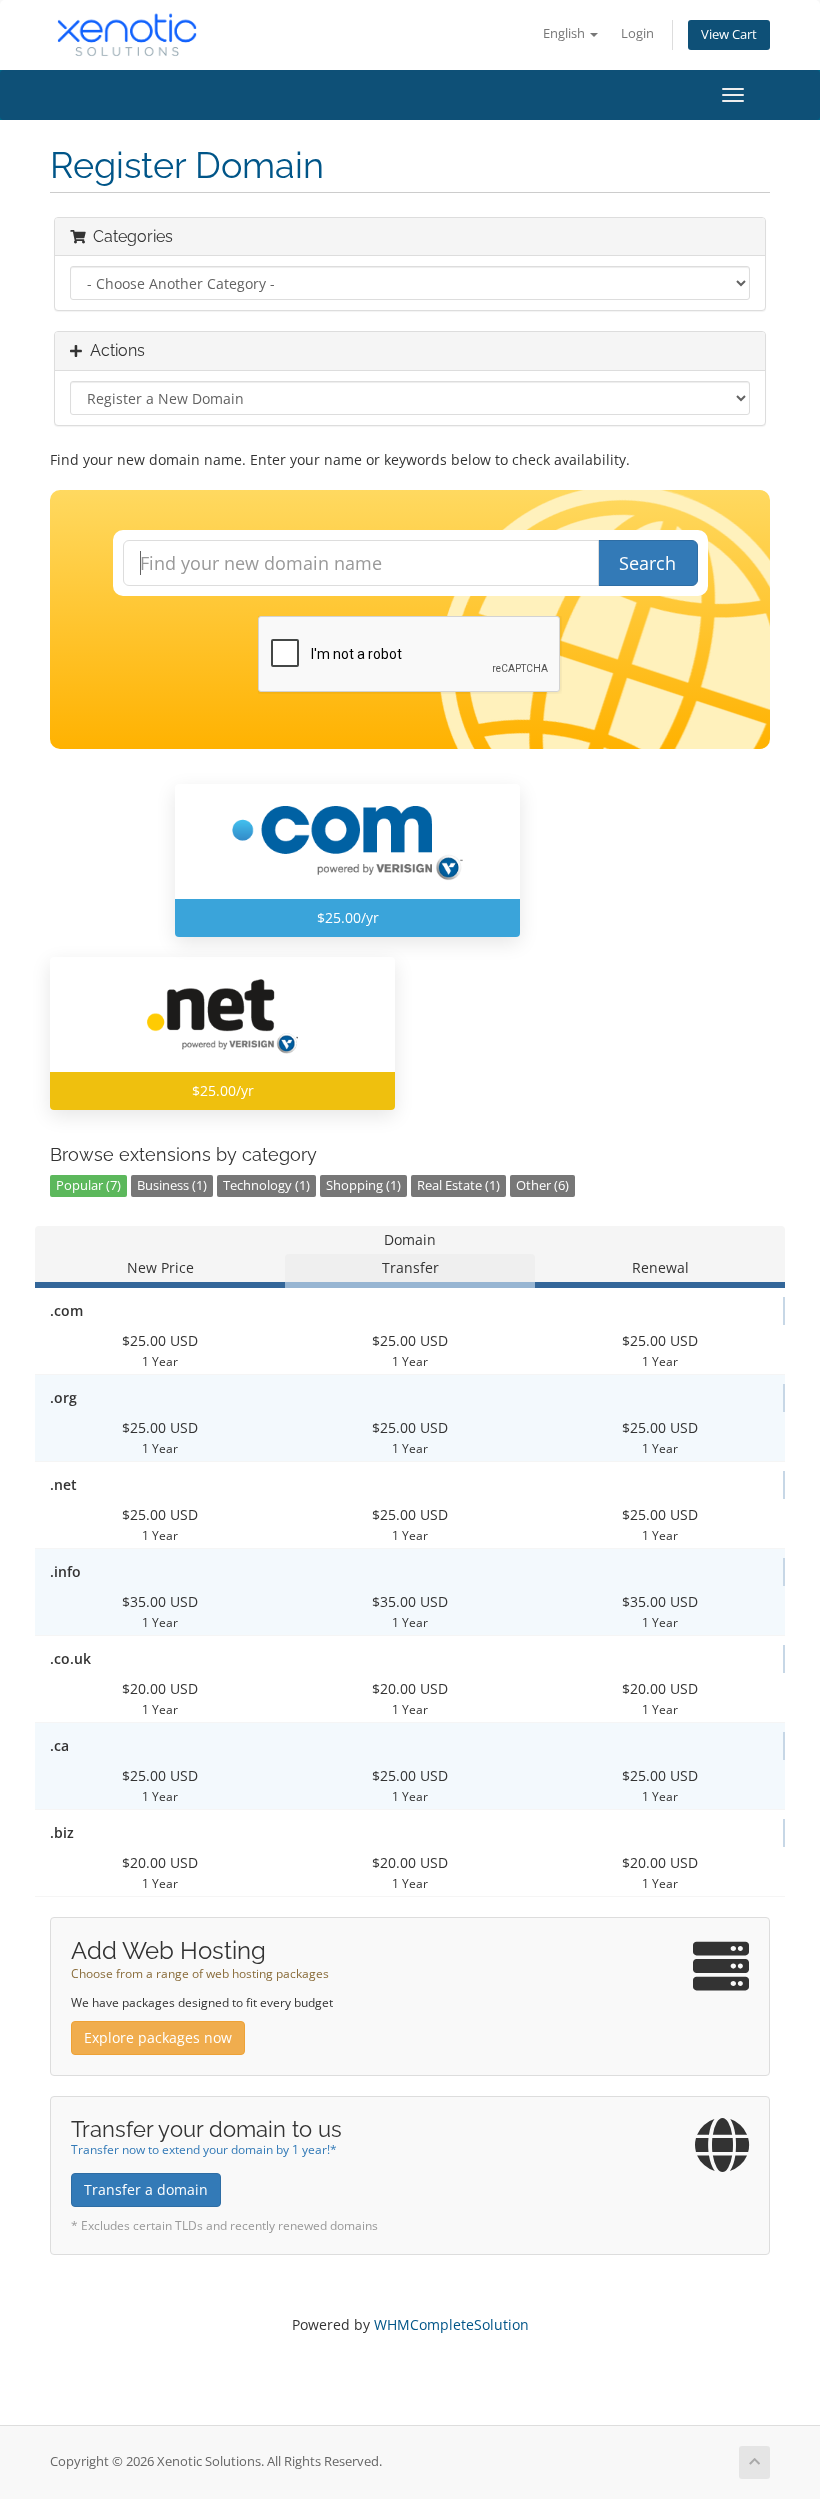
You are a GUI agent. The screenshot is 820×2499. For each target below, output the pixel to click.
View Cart (729, 34)
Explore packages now (158, 2037)
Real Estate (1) (458, 1185)
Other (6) (542, 1185)
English (565, 33)
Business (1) (172, 1185)
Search (647, 563)
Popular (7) (88, 1185)
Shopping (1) (363, 1185)
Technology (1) (266, 1185)
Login (637, 33)
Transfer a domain (146, 2189)
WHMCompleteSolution (451, 2324)
